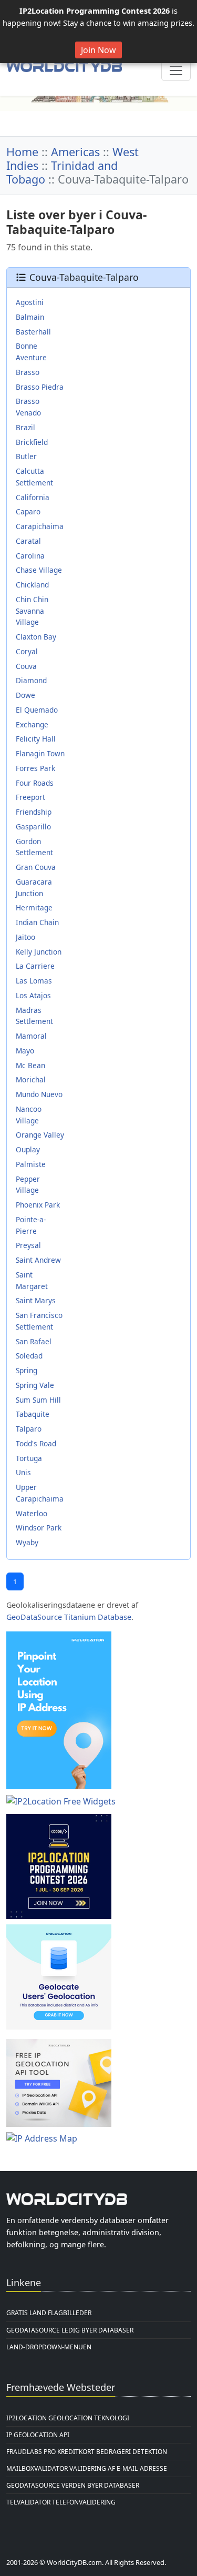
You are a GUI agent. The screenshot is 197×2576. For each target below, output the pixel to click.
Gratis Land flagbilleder (49, 2313)
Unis (23, 1472)
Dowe (25, 695)
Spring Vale (35, 1385)
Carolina (30, 556)
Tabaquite (33, 1414)
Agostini (30, 302)
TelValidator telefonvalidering (61, 2502)
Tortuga (29, 1458)
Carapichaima (40, 526)
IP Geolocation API (38, 2435)
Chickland (32, 585)
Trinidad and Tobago (62, 172)
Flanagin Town (40, 753)
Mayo (25, 1051)
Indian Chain (37, 922)
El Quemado (37, 710)
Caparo (28, 511)
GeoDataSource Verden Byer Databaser (73, 2485)
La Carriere (35, 966)
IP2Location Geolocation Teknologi (68, 2418)
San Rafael (34, 1341)
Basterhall (33, 332)
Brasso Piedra (40, 387)
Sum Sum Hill (38, 1400)
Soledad (29, 1356)
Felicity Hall (36, 739)
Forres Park (35, 768)
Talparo (29, 1429)
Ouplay (28, 1149)
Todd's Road (36, 1443)
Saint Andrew (38, 1260)
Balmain (30, 317)
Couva (26, 666)
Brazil (25, 427)
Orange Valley (40, 1135)
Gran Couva (36, 867)
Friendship (34, 812)
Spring (27, 1370)
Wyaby (27, 1542)
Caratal (28, 541)
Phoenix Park (38, 1205)
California (33, 497)
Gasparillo (33, 826)
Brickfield (32, 442)
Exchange (32, 724)
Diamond (31, 680)
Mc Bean (30, 1065)
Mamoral (31, 1036)
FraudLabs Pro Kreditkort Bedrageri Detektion (87, 2452)
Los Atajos (33, 995)
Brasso (28, 372)
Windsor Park (39, 1528)
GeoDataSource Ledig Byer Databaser (70, 2330)
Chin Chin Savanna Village (32, 611)
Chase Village (39, 570)
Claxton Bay (36, 637)
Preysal (28, 1245)
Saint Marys (36, 1300)
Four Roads (35, 783)
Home (22, 152)
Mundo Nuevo (39, 1094)
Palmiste (31, 1164)
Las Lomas (34, 981)
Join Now (98, 50)
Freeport (30, 797)
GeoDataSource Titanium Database (69, 1617)
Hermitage (34, 907)
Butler (26, 456)
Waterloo (32, 1513)
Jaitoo (25, 937)
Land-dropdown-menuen (49, 2347)
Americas (75, 152)
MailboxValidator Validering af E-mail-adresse (87, 2468)
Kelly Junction (39, 952)
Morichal (31, 1079)
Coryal (27, 651)
